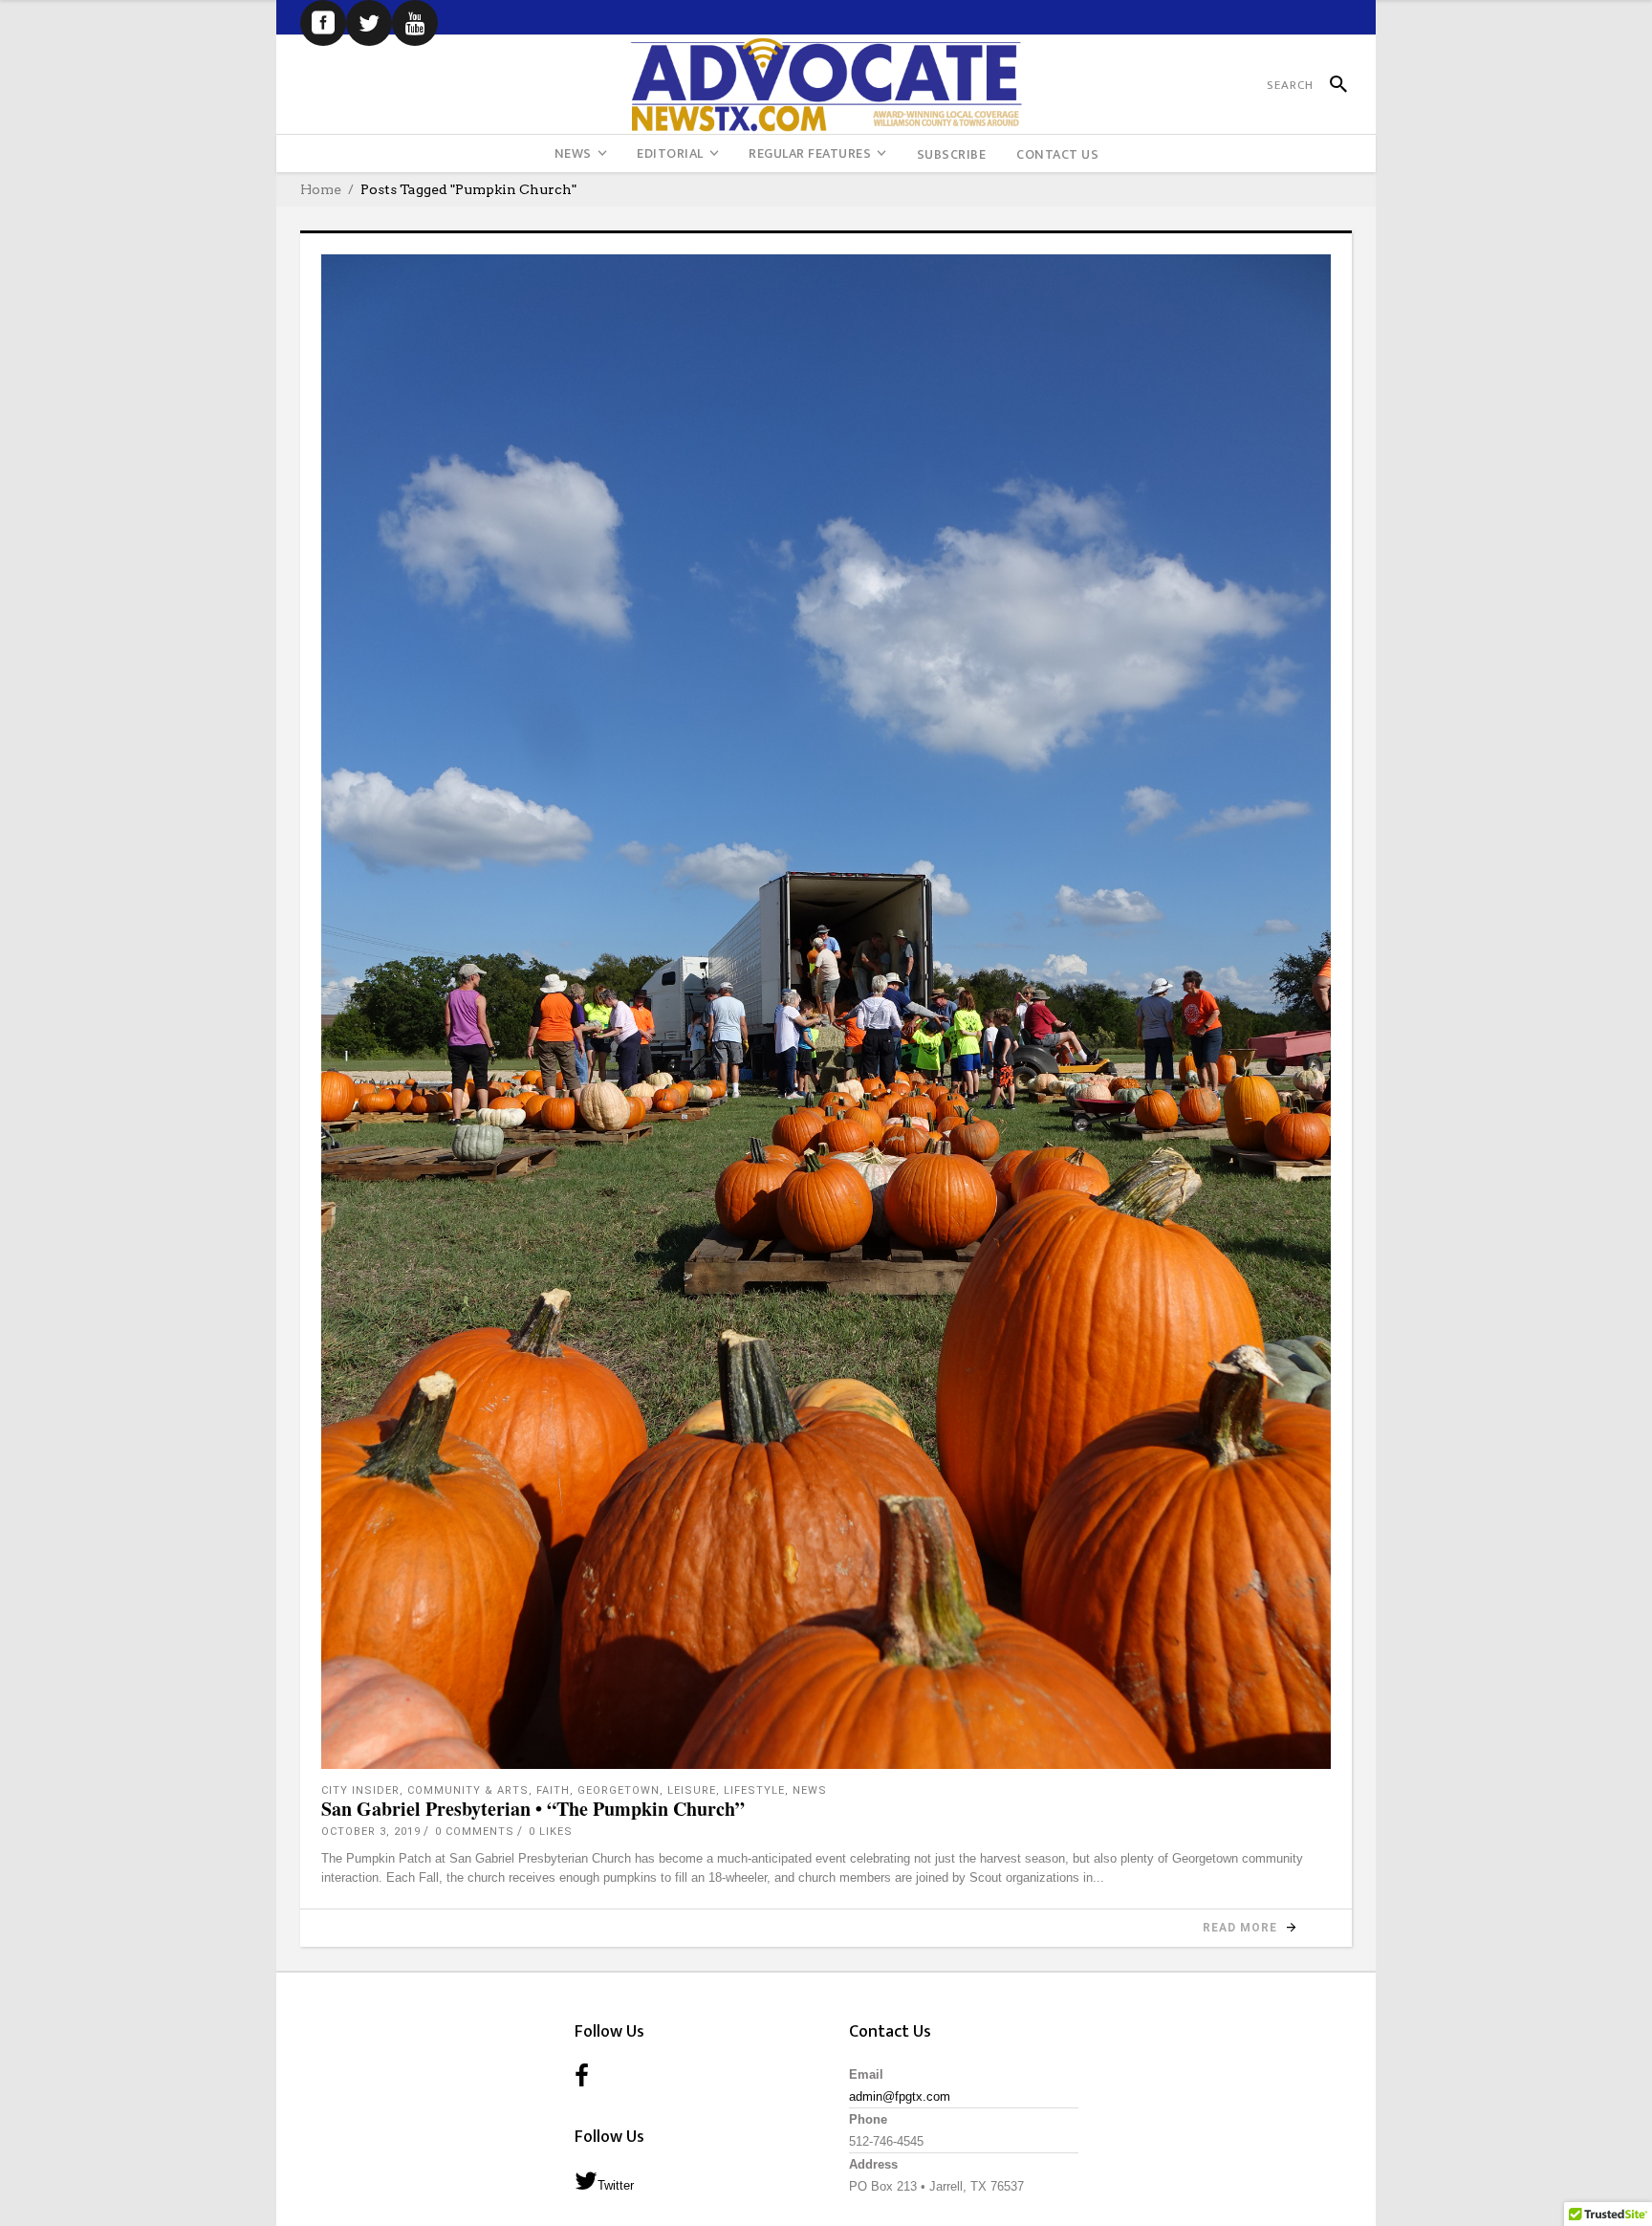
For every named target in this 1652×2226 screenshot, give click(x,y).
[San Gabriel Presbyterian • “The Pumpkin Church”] (826, 1012)
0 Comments (475, 1832)
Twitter (616, 2185)
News (810, 1790)
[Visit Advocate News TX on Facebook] (582, 2077)
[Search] (1330, 85)
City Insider (360, 1790)
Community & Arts (468, 1790)
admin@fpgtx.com (900, 2096)
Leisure (692, 1790)
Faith (553, 1790)
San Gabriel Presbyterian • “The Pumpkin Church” (533, 1809)
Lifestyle (754, 1790)
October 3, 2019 (371, 1832)
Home (321, 189)
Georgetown (619, 1790)
